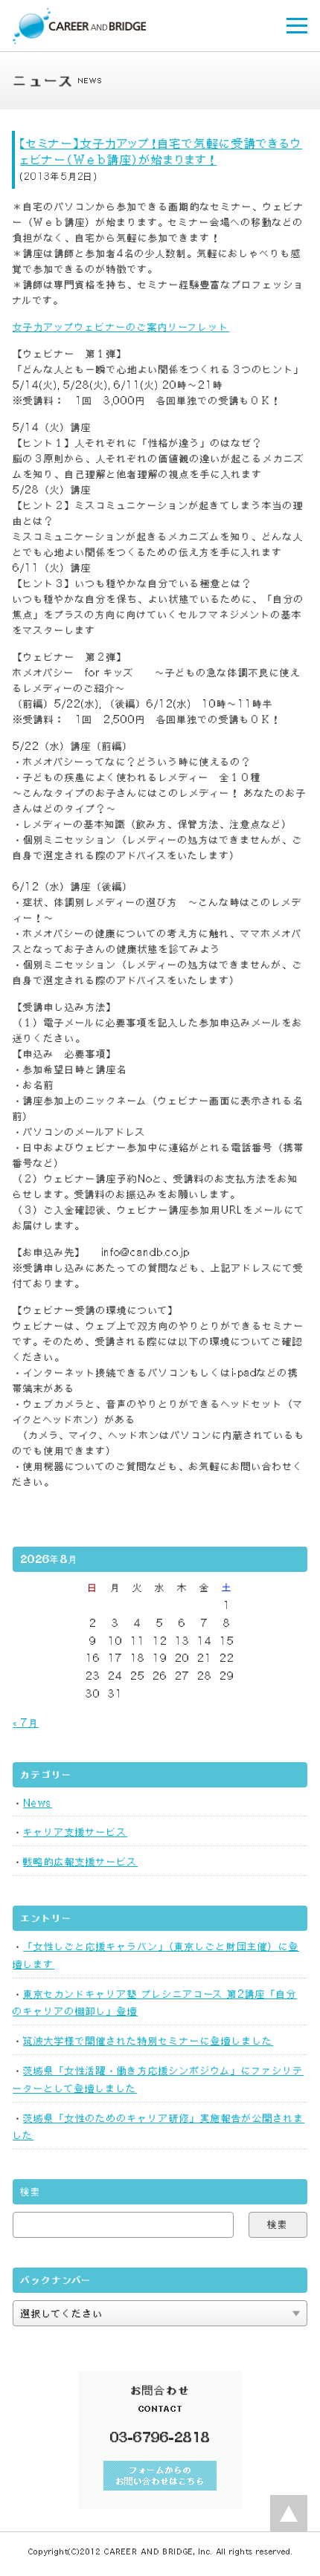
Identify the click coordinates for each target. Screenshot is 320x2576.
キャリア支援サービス (75, 1832)
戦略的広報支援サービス (80, 1862)
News (38, 1803)
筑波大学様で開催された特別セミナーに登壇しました (148, 2041)
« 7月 (26, 1723)
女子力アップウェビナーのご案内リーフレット (121, 327)
